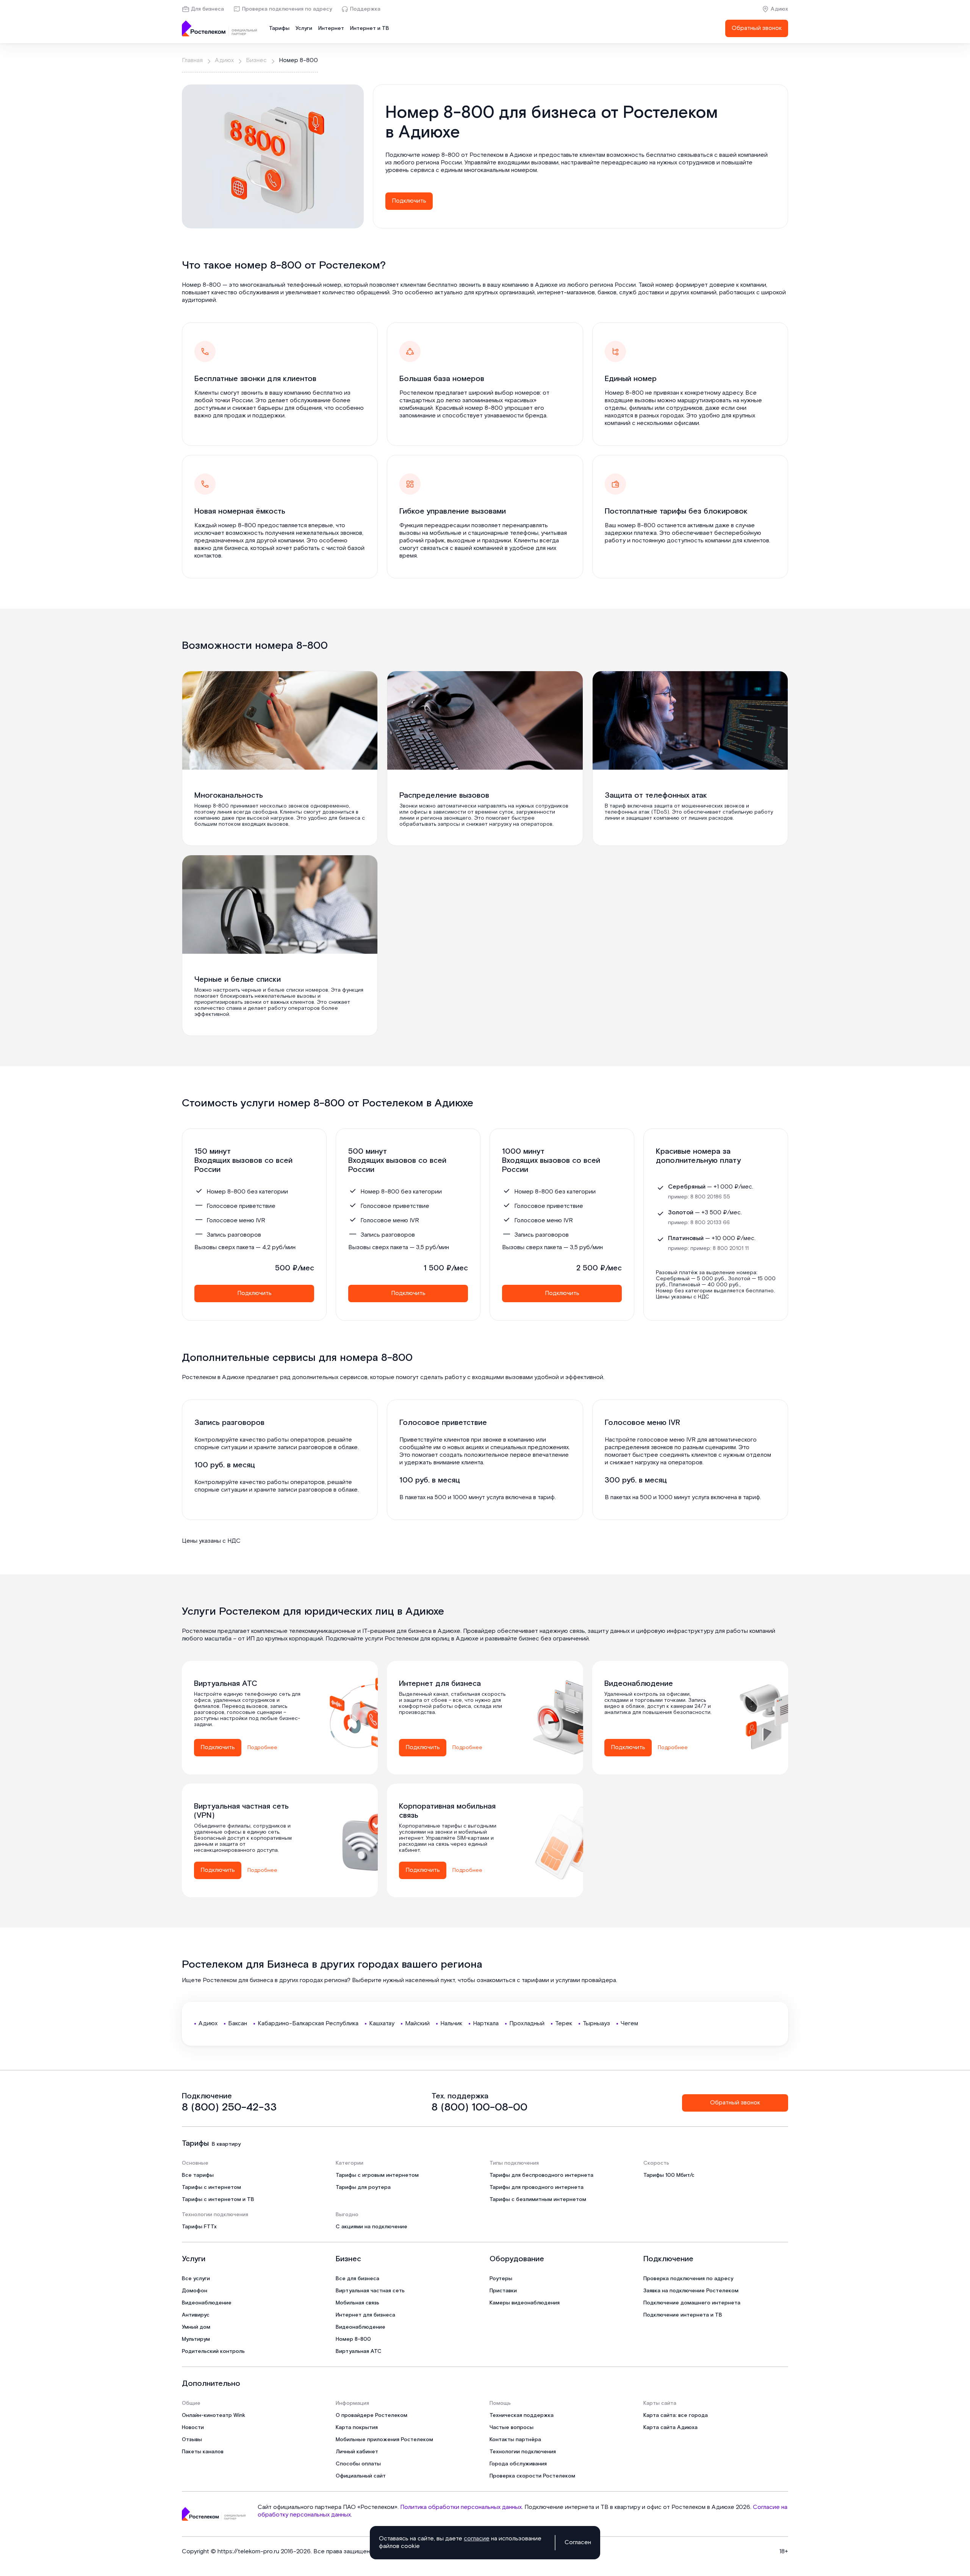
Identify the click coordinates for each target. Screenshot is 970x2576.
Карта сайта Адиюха (670, 2428)
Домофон (195, 2291)
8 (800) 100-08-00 (480, 2107)
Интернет (331, 28)
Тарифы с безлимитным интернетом (538, 2200)
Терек (564, 2024)
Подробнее (262, 1748)
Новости (193, 2428)
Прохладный (527, 2024)
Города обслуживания (518, 2464)
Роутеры (501, 2279)
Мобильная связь (357, 2303)
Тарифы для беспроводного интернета (541, 2175)
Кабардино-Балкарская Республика (308, 2024)
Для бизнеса (207, 9)
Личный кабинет (357, 2452)
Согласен (578, 2543)
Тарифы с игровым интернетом (377, 2175)
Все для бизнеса (357, 2279)
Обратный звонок (757, 28)
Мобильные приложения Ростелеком (384, 2440)
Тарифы (279, 28)
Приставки (503, 2291)
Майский (417, 2024)
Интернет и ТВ (370, 28)
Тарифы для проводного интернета (537, 2187)
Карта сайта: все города (676, 2415)
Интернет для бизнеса (365, 2315)
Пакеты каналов (203, 2452)
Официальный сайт (361, 2476)
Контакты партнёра (515, 2440)
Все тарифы (198, 2175)
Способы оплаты (358, 2464)
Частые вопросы (512, 2428)
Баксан (238, 2024)
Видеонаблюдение (207, 2303)
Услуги (304, 28)
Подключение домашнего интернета (692, 2303)
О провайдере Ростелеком (372, 2415)
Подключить (409, 201)
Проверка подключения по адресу (287, 9)
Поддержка (365, 9)
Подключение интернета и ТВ (683, 2315)
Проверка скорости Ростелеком (532, 2476)
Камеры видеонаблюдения (525, 2303)
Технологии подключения (523, 2452)
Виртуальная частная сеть (370, 2291)
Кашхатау (382, 2024)
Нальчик (451, 2024)
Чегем (629, 2024)
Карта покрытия (357, 2428)
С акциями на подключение (372, 2227)
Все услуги (196, 2279)
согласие (477, 2539)
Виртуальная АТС (359, 2351)
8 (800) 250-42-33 (229, 2107)
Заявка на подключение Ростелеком (691, 2291)
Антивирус (196, 2315)
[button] (580, 163)
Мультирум (196, 2339)
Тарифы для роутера (363, 2187)
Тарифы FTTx (199, 2227)
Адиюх (779, 9)
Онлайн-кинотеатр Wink (214, 2415)
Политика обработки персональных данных (461, 2507)
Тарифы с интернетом (211, 2187)
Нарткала (486, 2024)
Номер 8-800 (353, 2339)
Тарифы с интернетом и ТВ (218, 2200)
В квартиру (226, 2144)
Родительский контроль (213, 2351)
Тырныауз (596, 2024)
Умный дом (196, 2327)
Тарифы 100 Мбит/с (669, 2175)
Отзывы (192, 2440)
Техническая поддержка (522, 2415)
